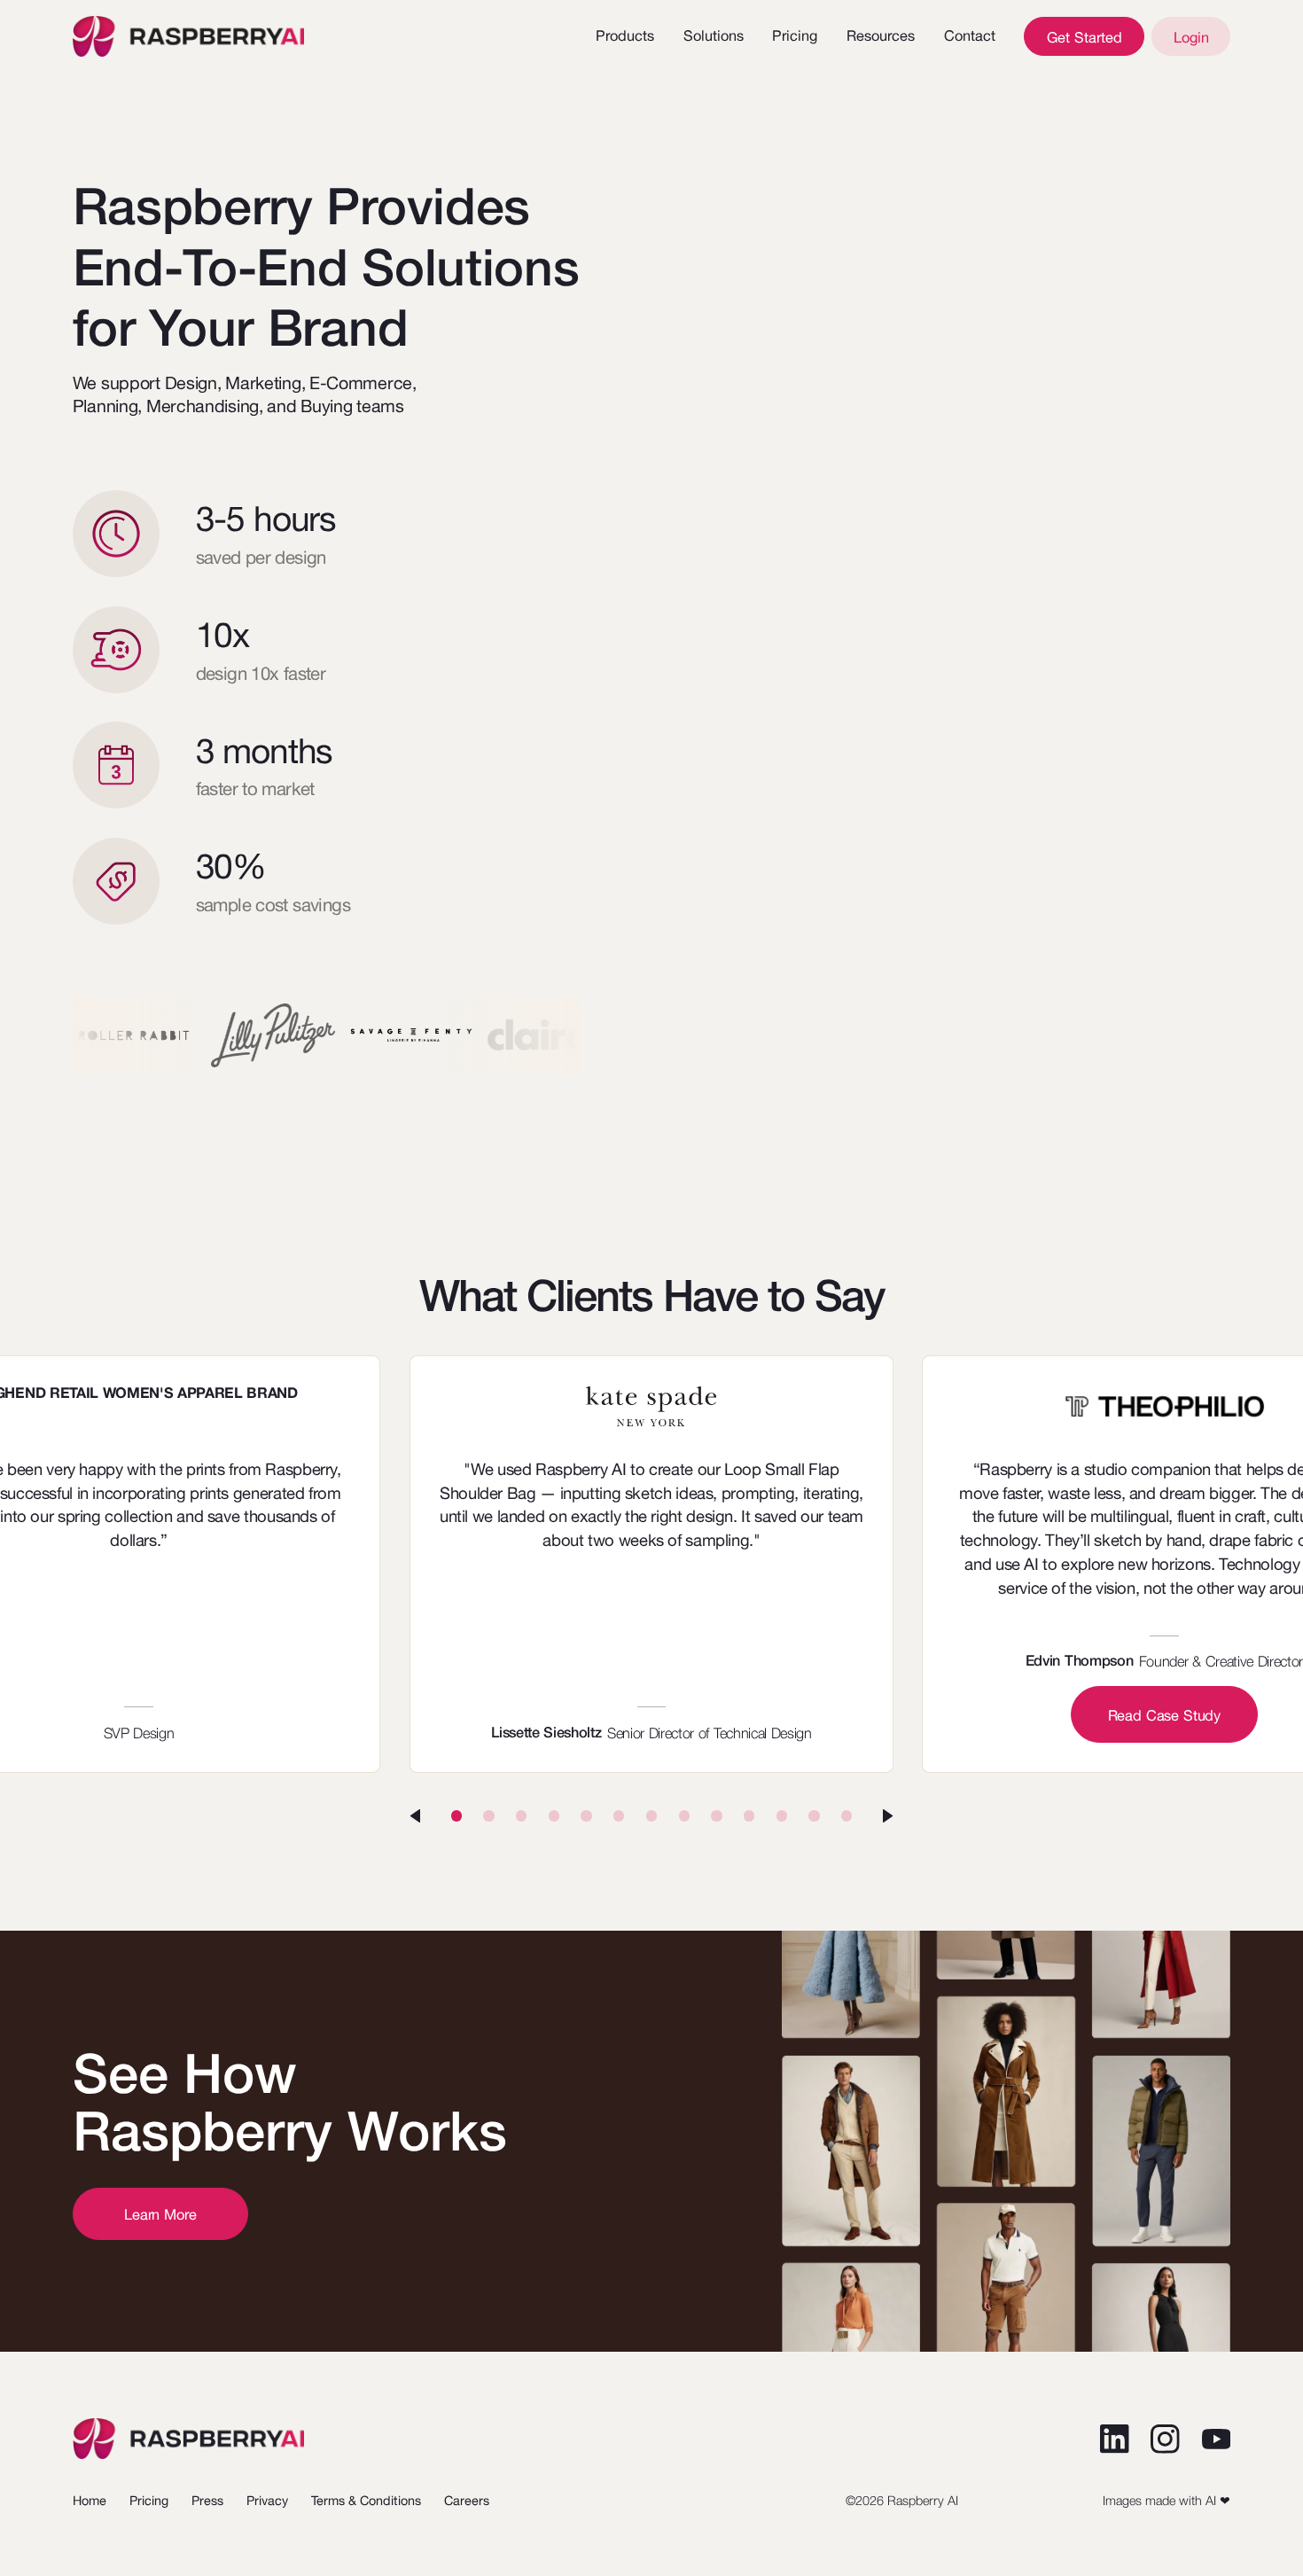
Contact (970, 35)
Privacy (267, 2500)
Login (1191, 37)
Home (90, 2500)
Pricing (795, 35)
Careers (467, 2500)
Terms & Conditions (366, 2500)
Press (207, 2500)
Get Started (1085, 37)
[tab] (456, 1815)
